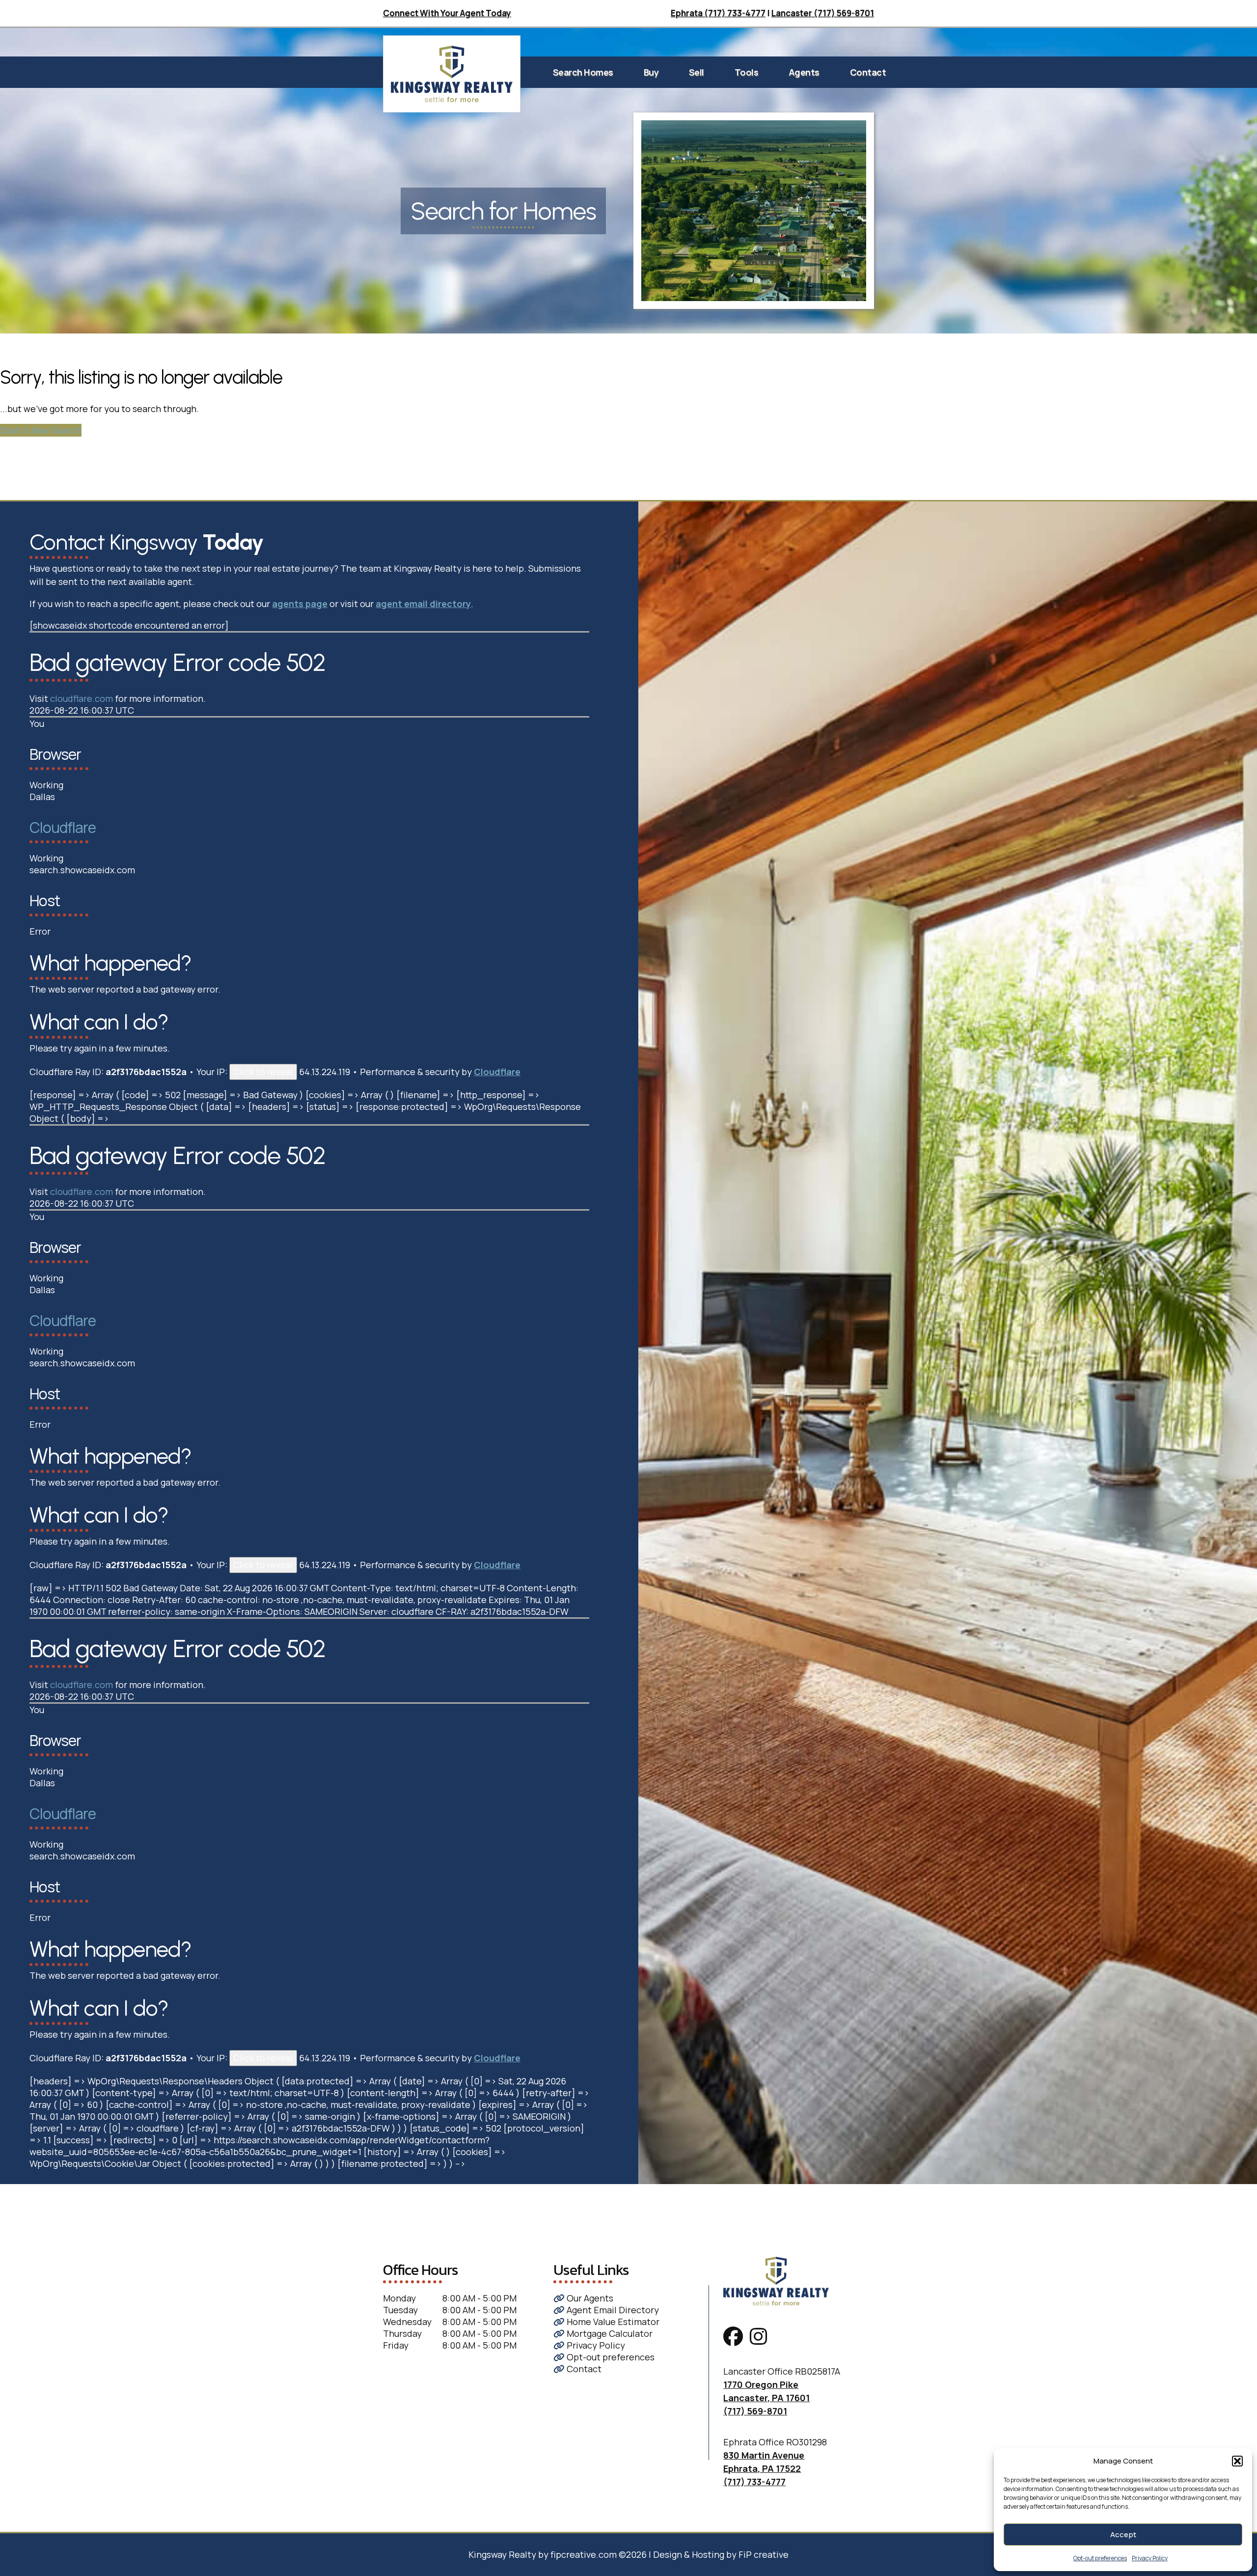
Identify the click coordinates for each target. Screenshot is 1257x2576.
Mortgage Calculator (609, 2333)
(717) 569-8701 (755, 2411)
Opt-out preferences (1100, 2558)
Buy (651, 72)
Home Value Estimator (612, 2322)
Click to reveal (263, 1072)
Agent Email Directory (612, 2310)
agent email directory (423, 604)
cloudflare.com (82, 698)
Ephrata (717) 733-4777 (718, 13)
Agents (804, 72)
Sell (697, 72)
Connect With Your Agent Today (447, 13)
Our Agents (589, 2298)
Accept (1123, 2534)
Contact (868, 72)
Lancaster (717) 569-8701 (823, 13)
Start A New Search (41, 430)
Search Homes (583, 72)
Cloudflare (63, 827)
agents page (300, 604)
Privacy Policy (1150, 2558)
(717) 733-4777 (754, 2482)
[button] (1237, 2461)
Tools (747, 72)
